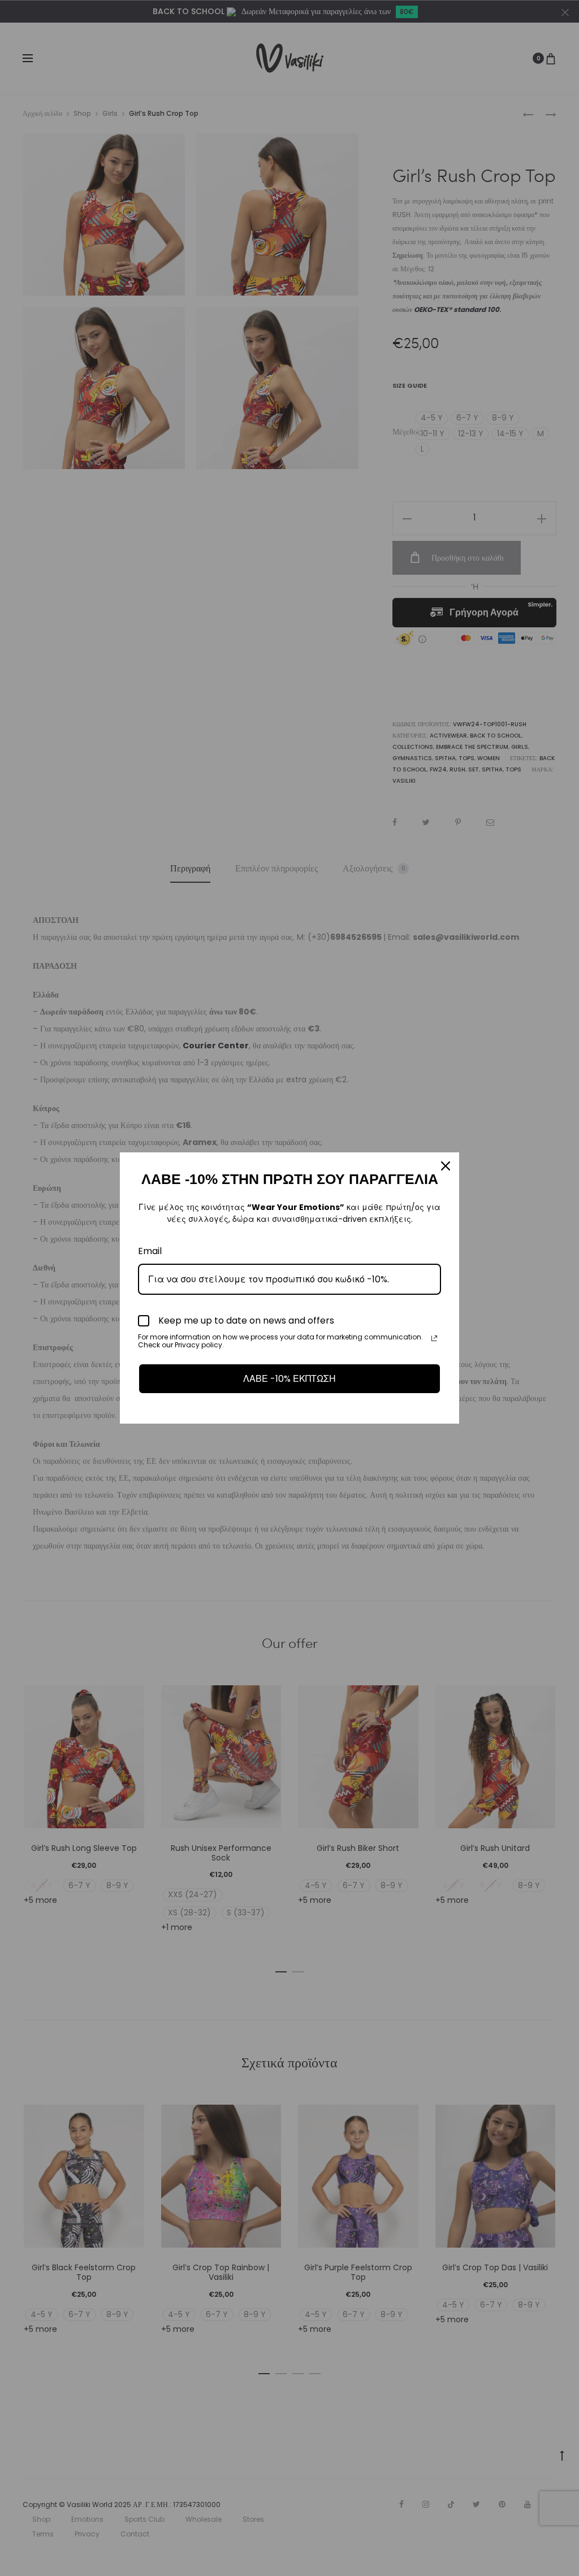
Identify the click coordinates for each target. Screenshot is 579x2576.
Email (150, 1251)
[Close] (446, 1166)
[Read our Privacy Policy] (434, 1338)
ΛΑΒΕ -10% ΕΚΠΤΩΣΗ (289, 1379)
